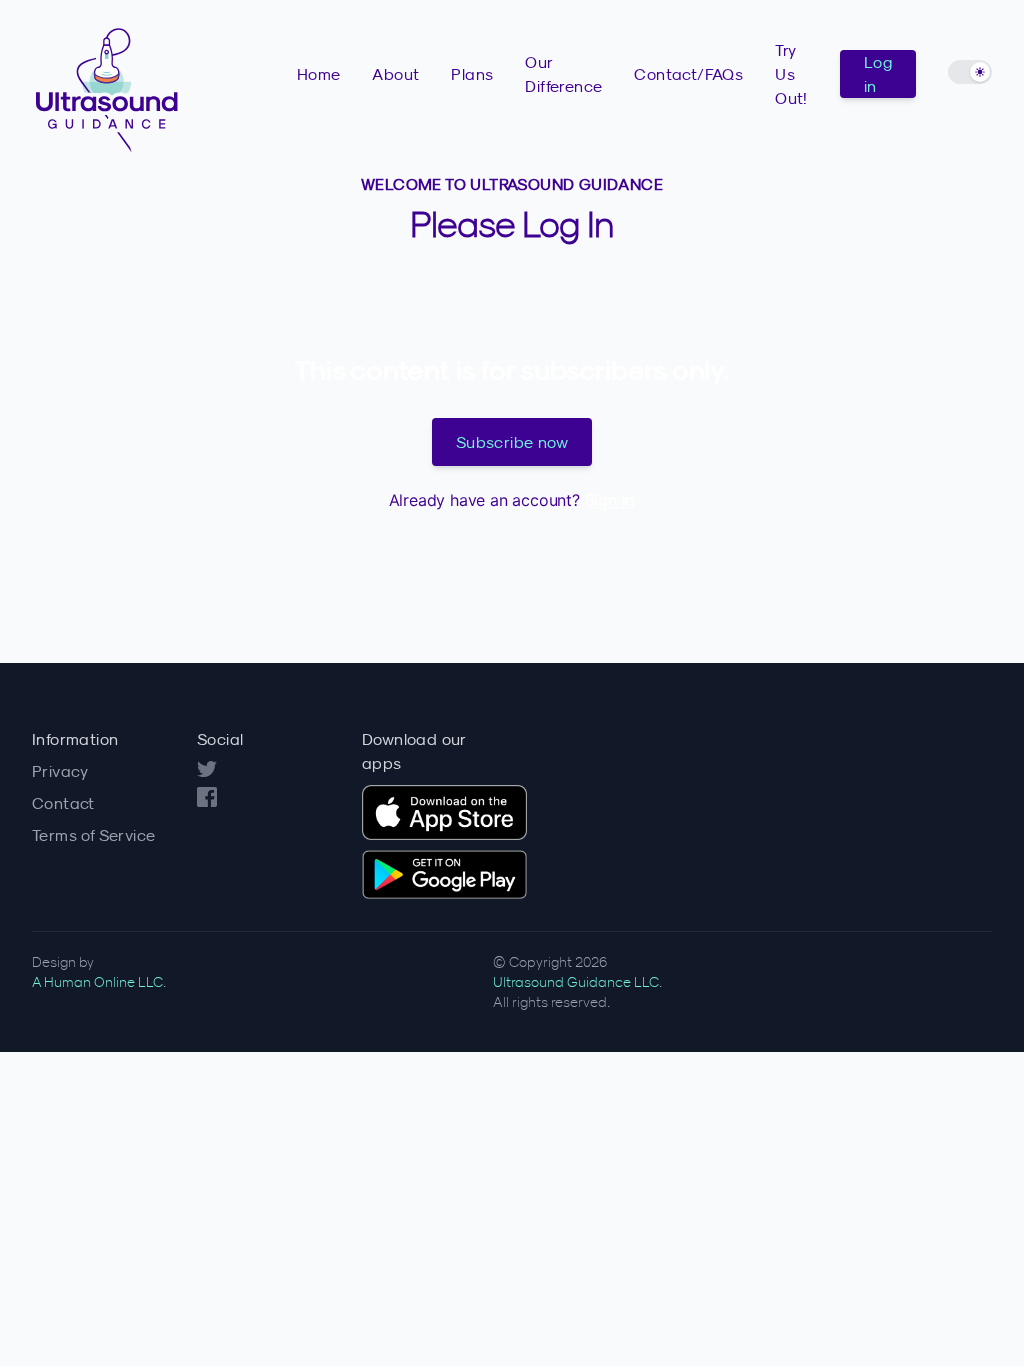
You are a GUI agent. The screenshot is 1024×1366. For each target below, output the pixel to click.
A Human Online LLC (97, 982)
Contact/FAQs (688, 74)
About (395, 74)
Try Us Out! (791, 74)
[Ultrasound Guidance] (164, 86)
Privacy (60, 771)
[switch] (970, 72)
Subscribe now (512, 442)
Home (319, 74)
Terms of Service (93, 835)
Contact (63, 803)
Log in (878, 74)
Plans (472, 74)
